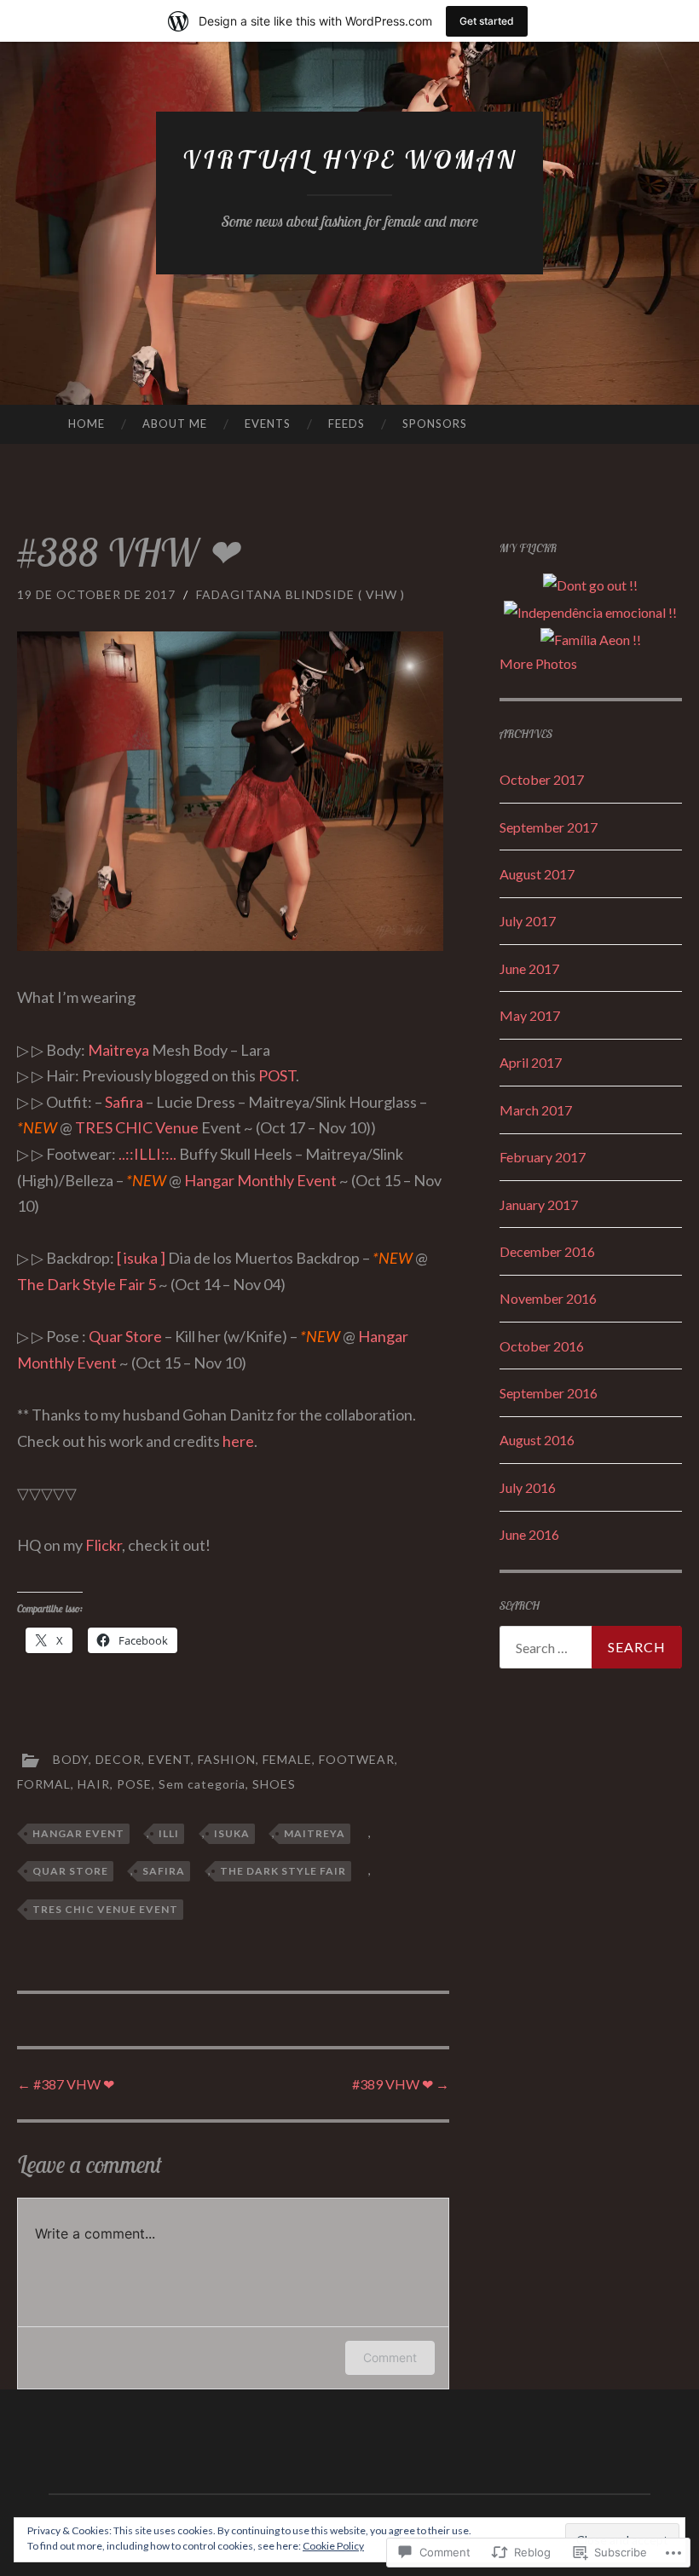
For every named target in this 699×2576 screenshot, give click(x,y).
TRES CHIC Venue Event (105, 1909)
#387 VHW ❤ (66, 2084)
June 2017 (529, 968)
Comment (390, 2357)
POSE (134, 1784)
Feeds (347, 424)
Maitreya (118, 1050)
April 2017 (531, 1062)
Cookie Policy (333, 2546)
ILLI (169, 1833)
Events (268, 424)
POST (277, 1075)
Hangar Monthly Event (260, 1180)
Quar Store (125, 1336)
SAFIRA (164, 1871)
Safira (124, 1102)
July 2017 (528, 921)
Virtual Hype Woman (350, 159)
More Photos (538, 663)
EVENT (170, 1759)
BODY (71, 1759)
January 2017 (539, 1204)
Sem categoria (202, 1784)
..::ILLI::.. (147, 1154)
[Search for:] (591, 1647)
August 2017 (537, 874)
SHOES (274, 1784)
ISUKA (232, 1833)
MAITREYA (315, 1833)
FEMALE (287, 1759)
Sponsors (435, 424)
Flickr (104, 1545)
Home (87, 424)
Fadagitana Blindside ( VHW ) (300, 594)
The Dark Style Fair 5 (87, 1284)
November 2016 (548, 1298)
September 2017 (549, 827)
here (238, 1441)
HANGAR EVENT (78, 1833)
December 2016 (547, 1251)
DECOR (118, 1759)
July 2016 (528, 1487)
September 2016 (549, 1393)
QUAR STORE (70, 1871)
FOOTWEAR (357, 1759)
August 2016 (537, 1440)
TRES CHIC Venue (137, 1127)
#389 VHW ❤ (401, 2084)
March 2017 (536, 1110)
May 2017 (530, 1015)
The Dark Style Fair (283, 1871)
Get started (487, 21)
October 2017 (542, 779)
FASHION (227, 1759)
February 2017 (543, 1157)
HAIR (94, 1784)
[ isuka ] (141, 1258)
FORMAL (44, 1784)
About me (175, 424)
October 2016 (542, 1346)
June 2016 (529, 1534)
